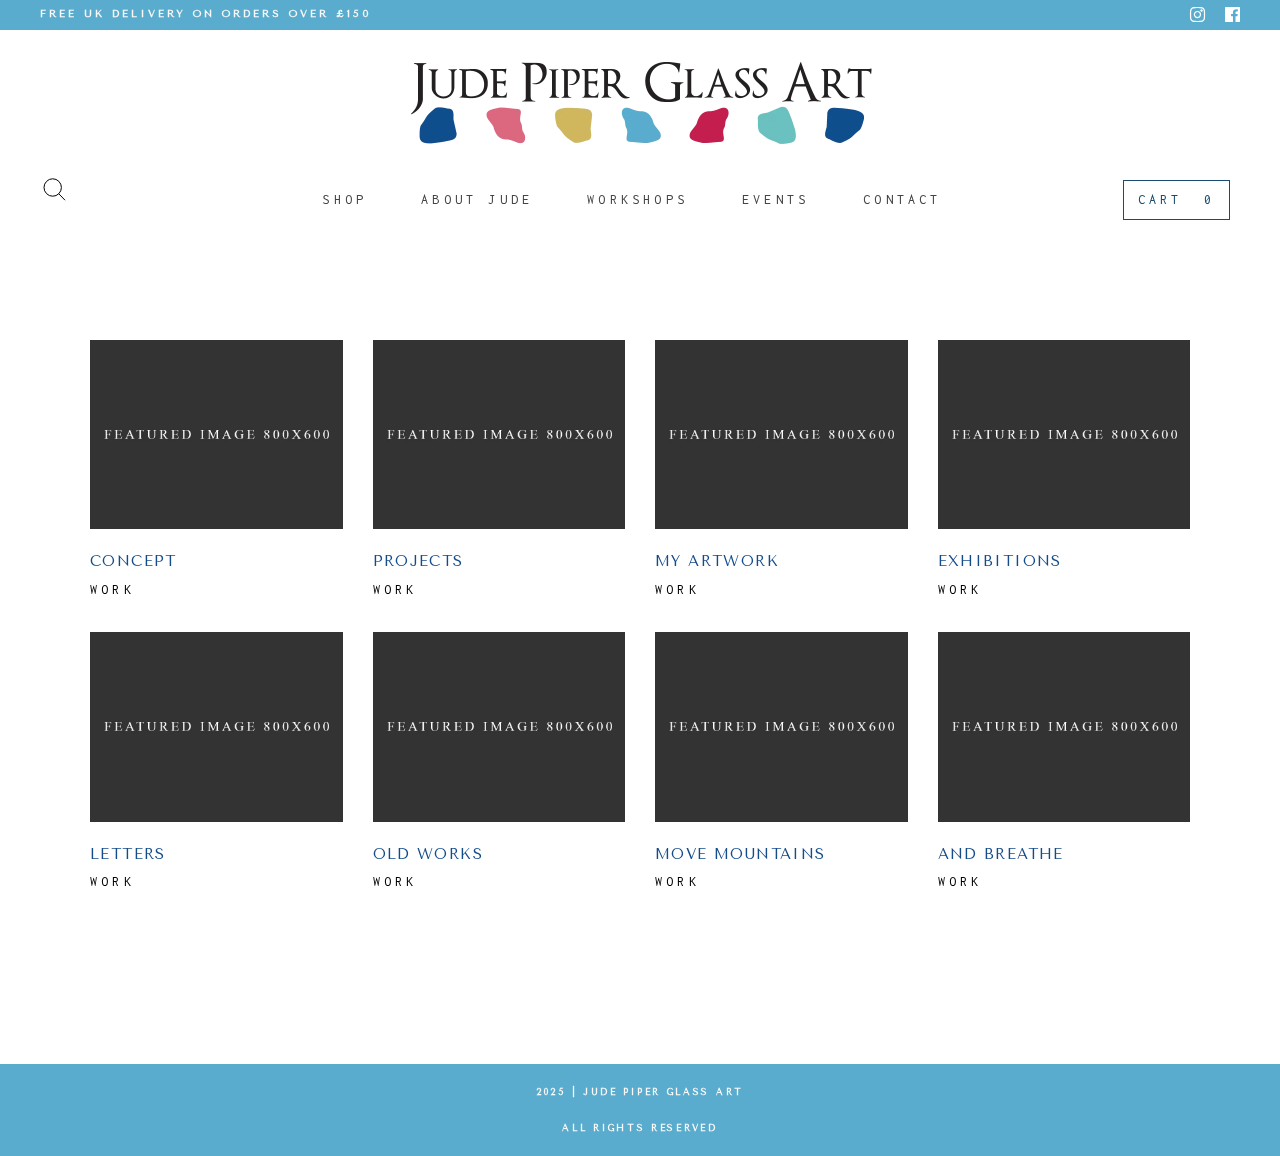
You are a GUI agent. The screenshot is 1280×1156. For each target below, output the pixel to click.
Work (112, 589)
